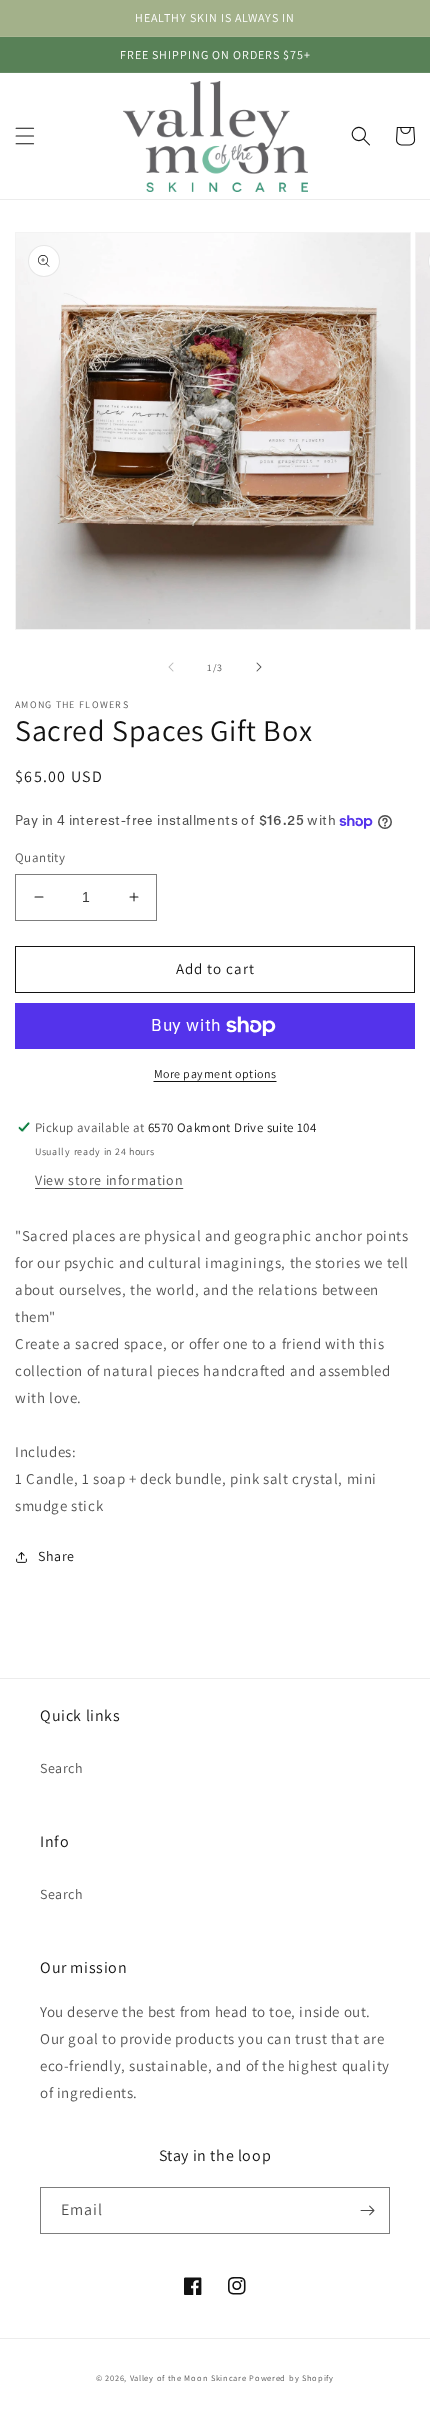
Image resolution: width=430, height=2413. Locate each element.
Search (62, 1768)
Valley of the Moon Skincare (188, 2377)
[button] (25, 136)
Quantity (40, 857)
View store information (109, 1180)
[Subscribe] (367, 2210)
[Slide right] (259, 667)
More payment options (215, 1073)
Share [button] (56, 1556)
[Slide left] (171, 667)
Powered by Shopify (291, 2377)
